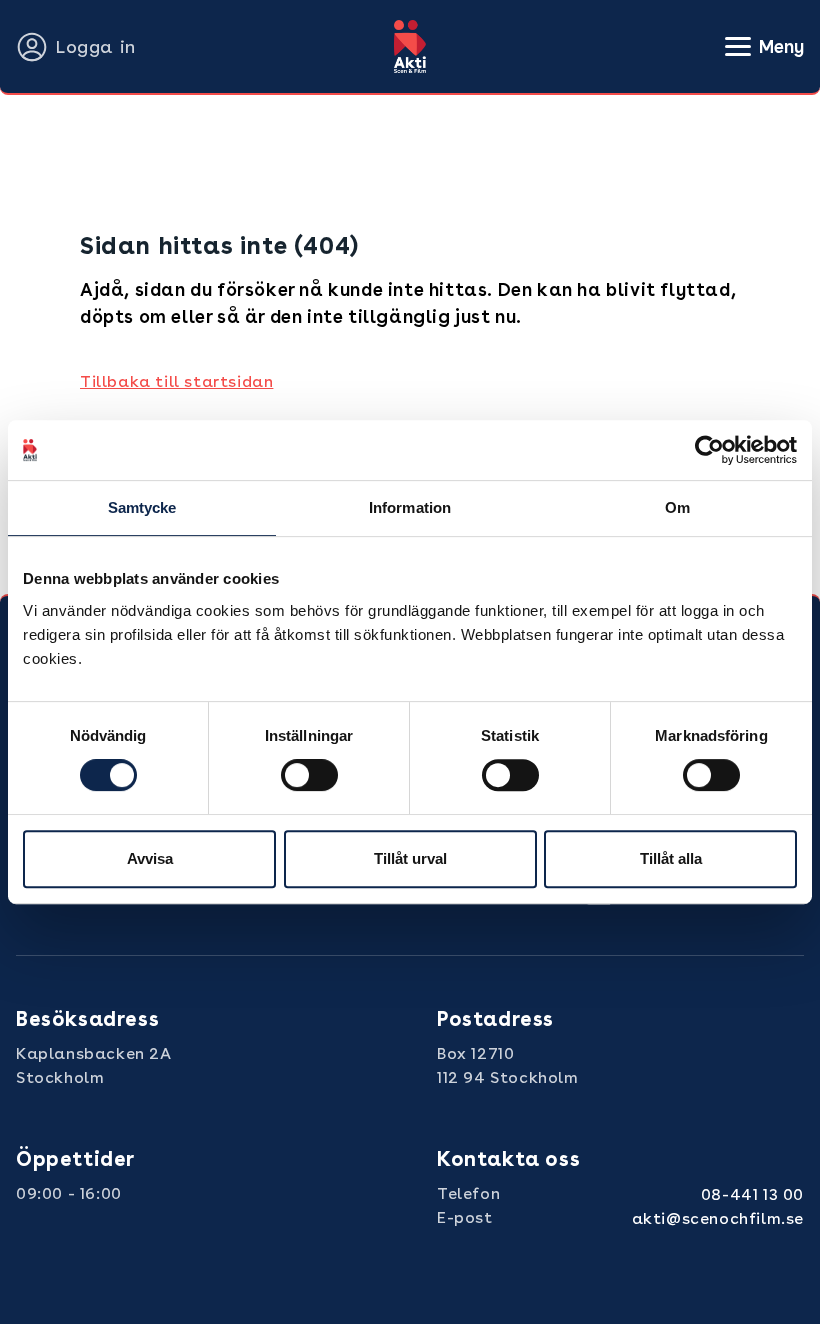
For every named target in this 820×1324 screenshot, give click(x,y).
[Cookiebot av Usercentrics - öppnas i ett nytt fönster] (709, 450)
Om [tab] (677, 507)
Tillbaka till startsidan (176, 381)
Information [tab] (410, 507)
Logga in (96, 46)
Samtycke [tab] (142, 507)
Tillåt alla (671, 858)
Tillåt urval (410, 858)
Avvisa (150, 858)
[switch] (309, 775)
